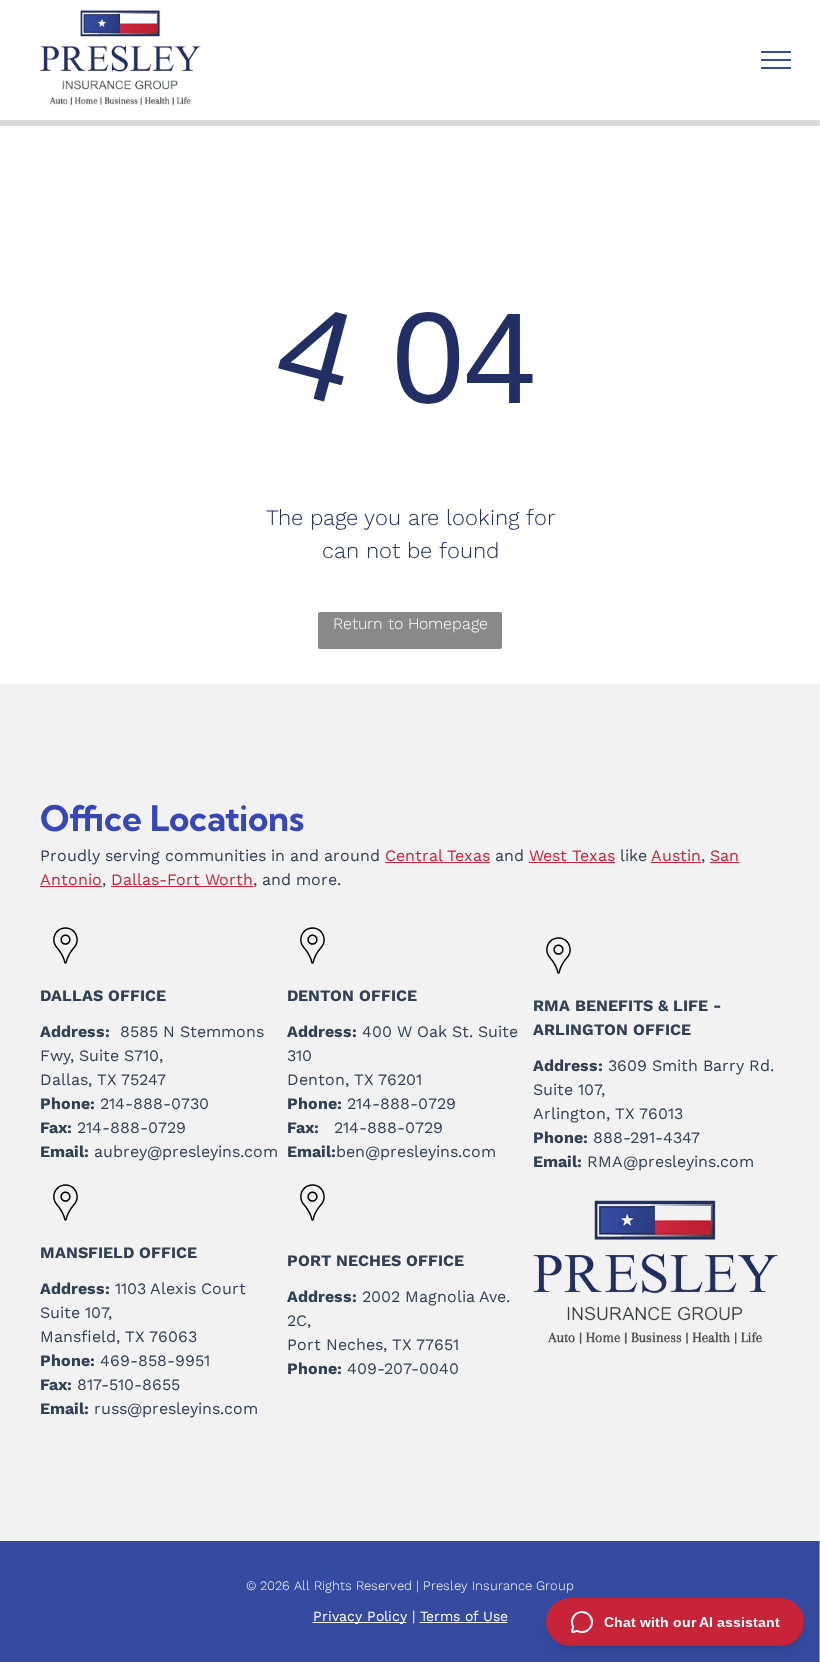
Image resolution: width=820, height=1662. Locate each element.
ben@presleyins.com (416, 1151)
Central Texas (437, 855)
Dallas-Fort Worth (182, 879)
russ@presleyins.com (176, 1408)
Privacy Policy (360, 1616)
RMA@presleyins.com (670, 1161)
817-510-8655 (128, 1384)
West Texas (572, 855)
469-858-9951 (155, 1360)
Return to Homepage (410, 623)
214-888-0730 (154, 1103)
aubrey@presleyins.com (186, 1151)
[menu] (776, 60)
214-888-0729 (131, 1127)
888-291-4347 (646, 1137)
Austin (676, 855)
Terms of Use (464, 1616)
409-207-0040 (403, 1368)
